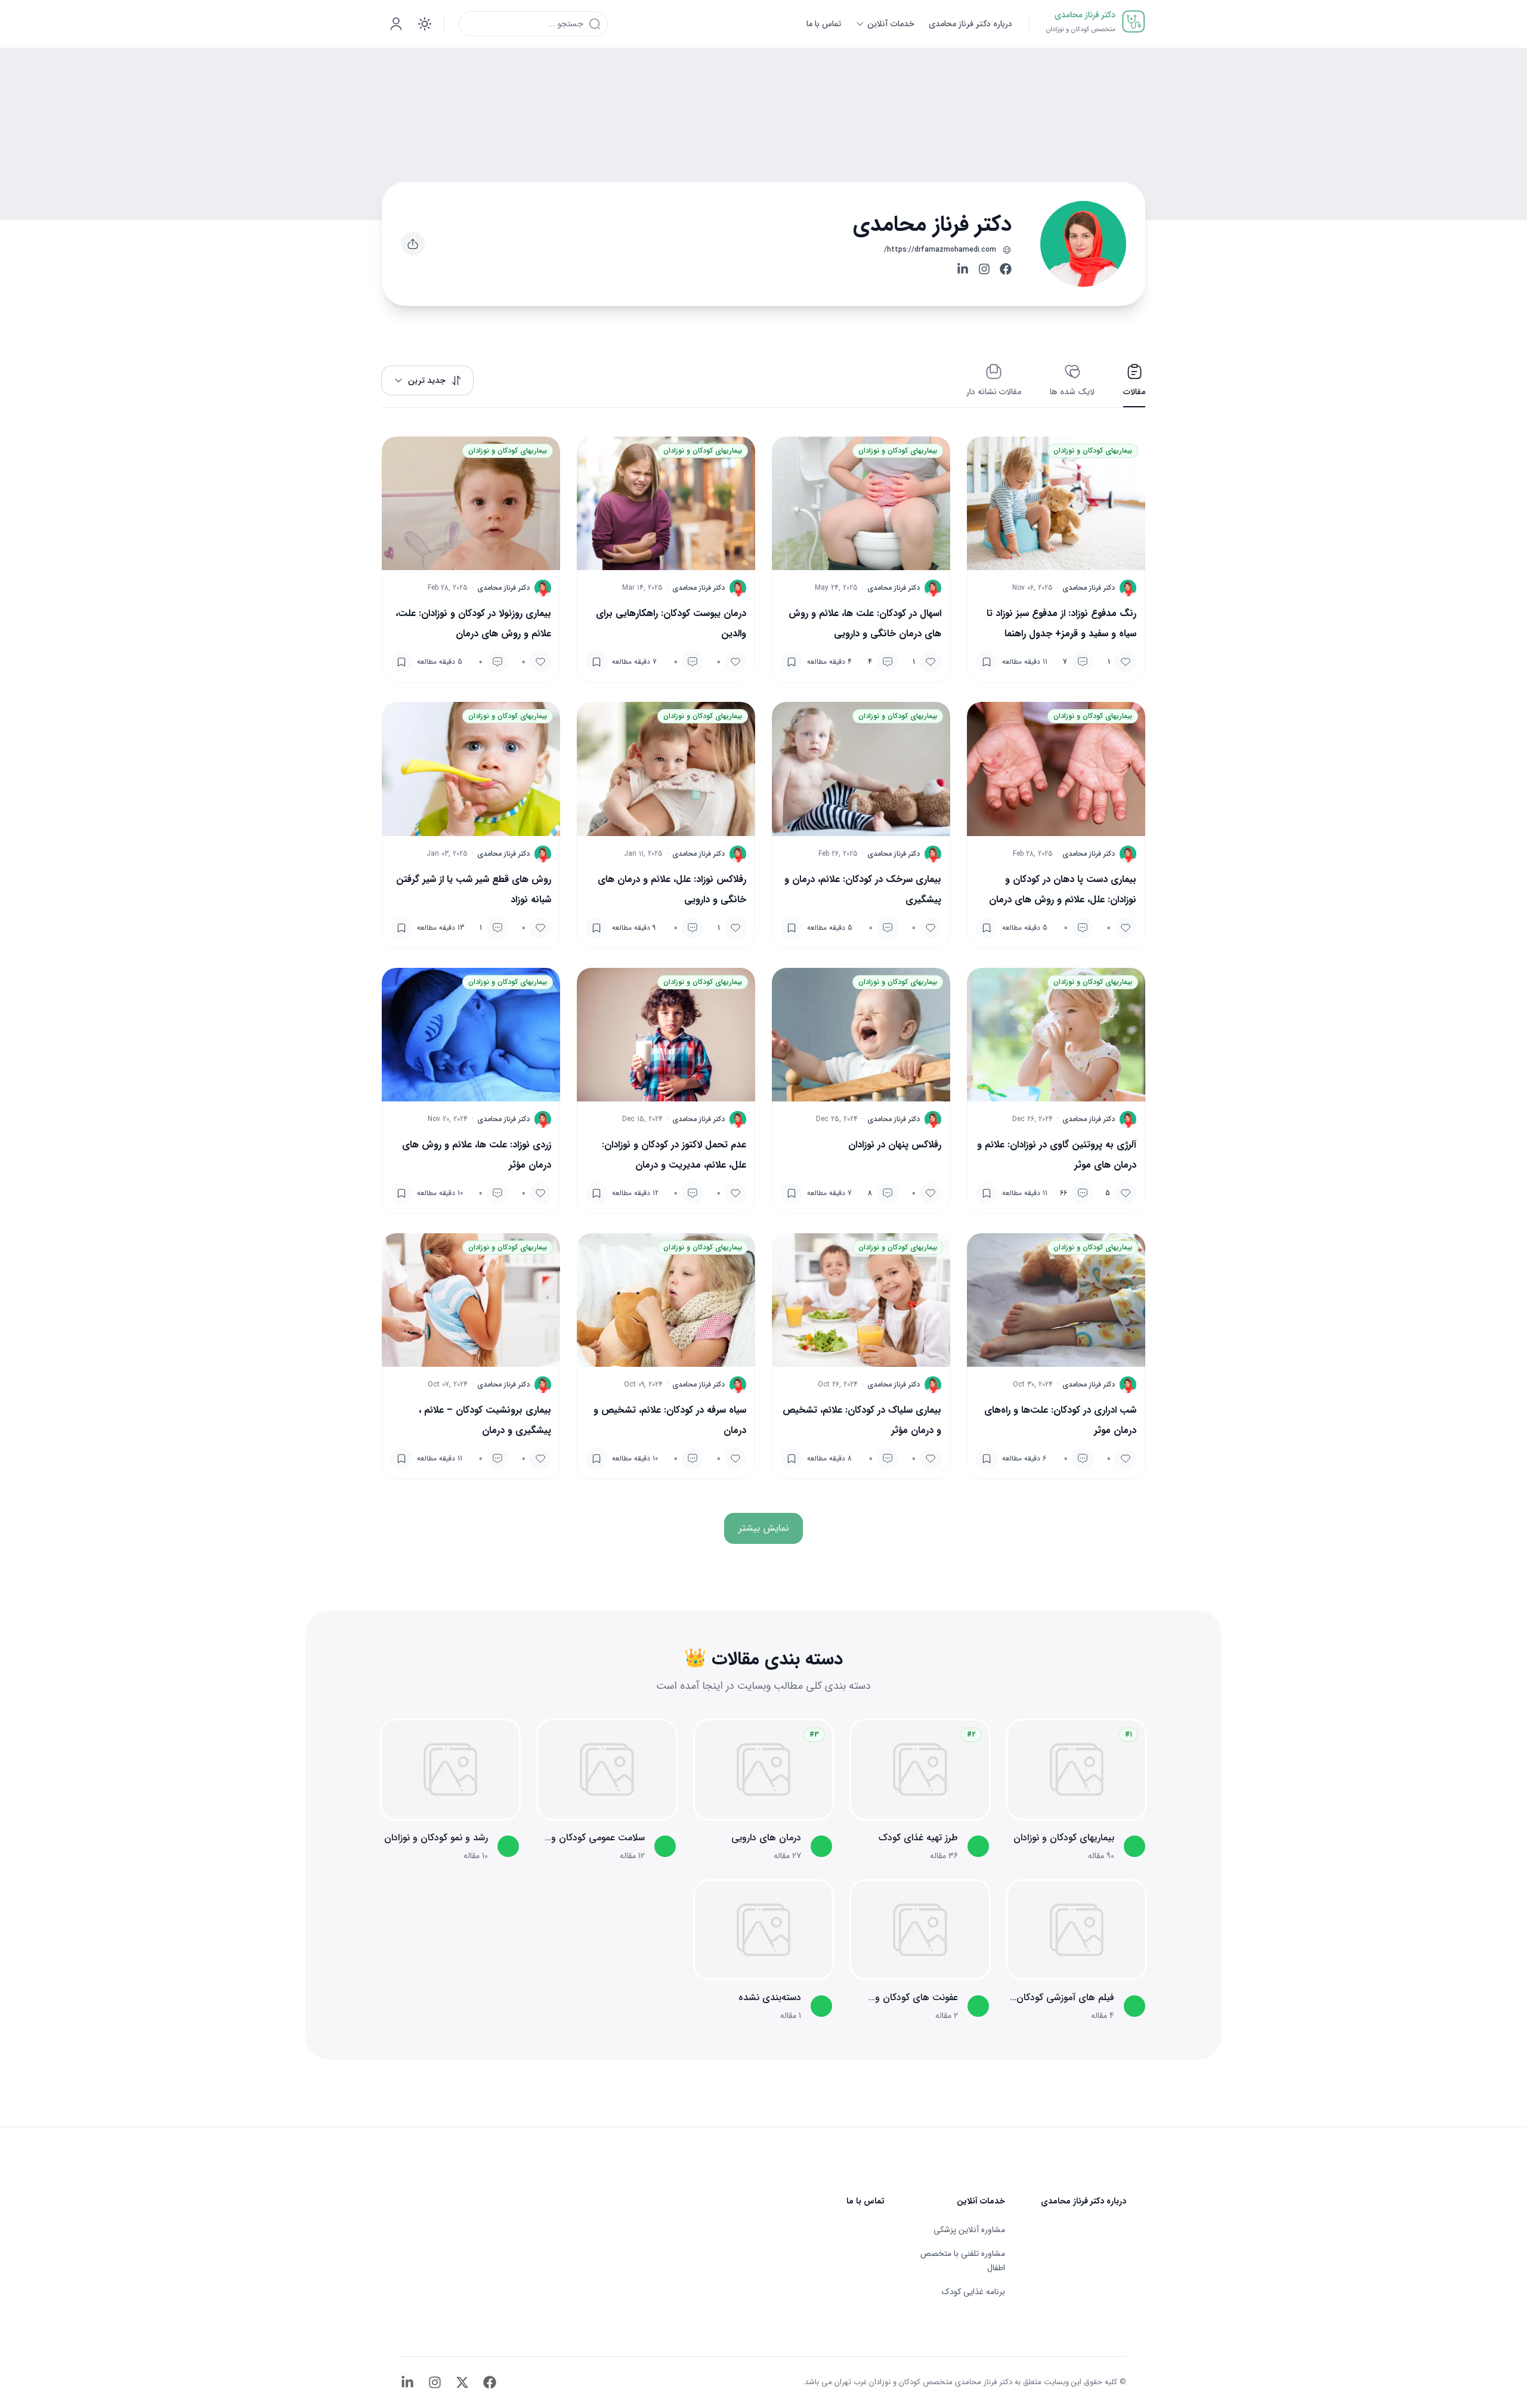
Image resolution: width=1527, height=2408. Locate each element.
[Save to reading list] (987, 662)
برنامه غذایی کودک (973, 2292)
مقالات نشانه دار (994, 392)
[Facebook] (1006, 269)
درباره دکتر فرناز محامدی (1084, 2201)
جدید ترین (427, 380)
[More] (413, 244)
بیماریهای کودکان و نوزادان (1093, 451)
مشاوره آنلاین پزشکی (969, 2230)
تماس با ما (865, 2201)
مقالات (1134, 392)
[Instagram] (984, 269)
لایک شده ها (1072, 392)
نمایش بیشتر (763, 1528)
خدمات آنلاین (981, 2201)
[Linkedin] (963, 269)
